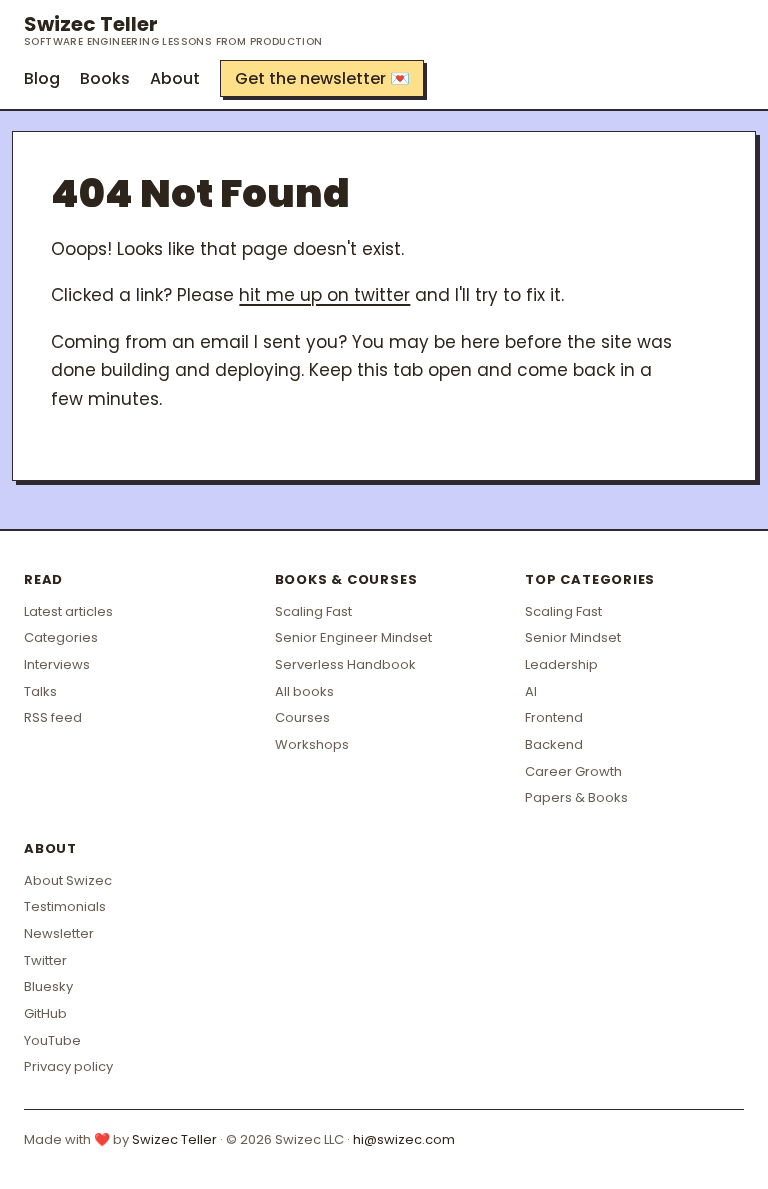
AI (531, 691)
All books (304, 691)
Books (105, 78)
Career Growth (573, 771)
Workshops (312, 744)
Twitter (45, 960)
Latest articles (68, 611)
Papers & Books (576, 797)
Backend (554, 744)
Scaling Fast (313, 611)
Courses (302, 717)
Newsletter (59, 933)
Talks (40, 691)
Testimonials (65, 906)
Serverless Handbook (345, 664)
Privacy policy (68, 1066)
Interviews (57, 664)
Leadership (561, 664)
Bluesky (48, 986)
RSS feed (53, 717)
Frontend (554, 717)
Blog (42, 78)
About (175, 78)
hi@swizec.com (404, 1139)
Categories (61, 637)
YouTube (52, 1040)
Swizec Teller (173, 30)
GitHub (45, 1013)
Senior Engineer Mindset (353, 637)
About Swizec (68, 880)
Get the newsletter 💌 (322, 78)
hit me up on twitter (324, 295)
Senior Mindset (573, 637)
